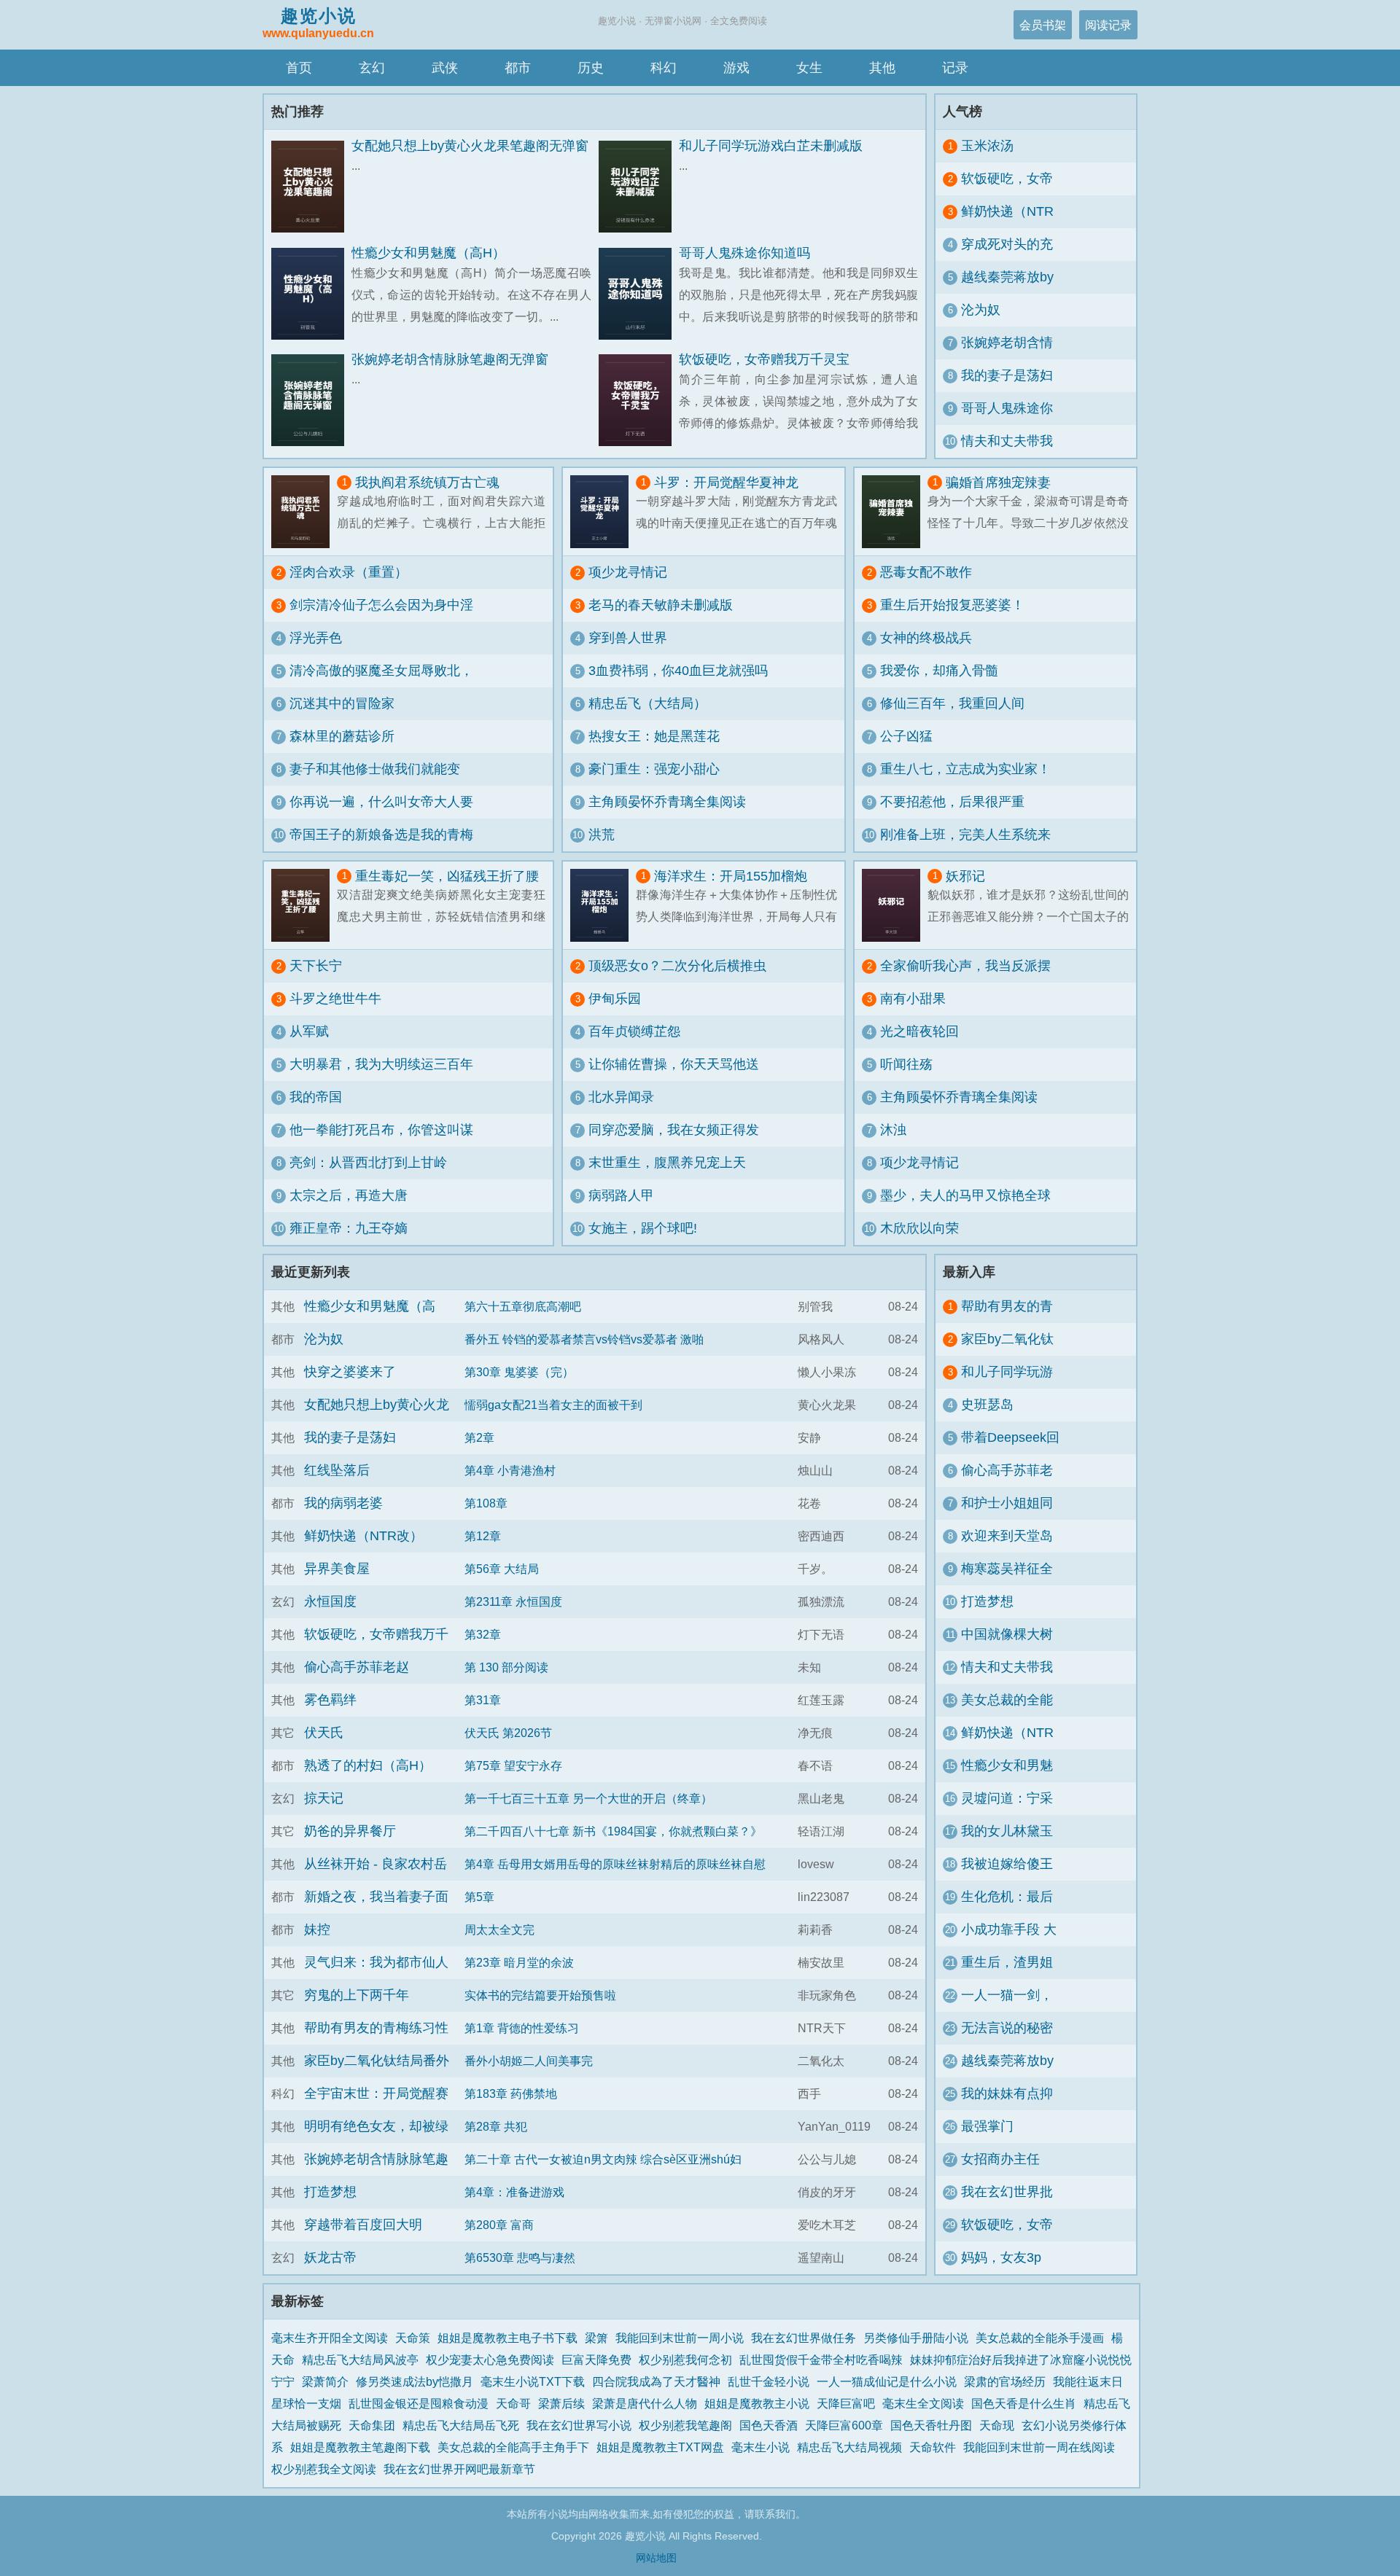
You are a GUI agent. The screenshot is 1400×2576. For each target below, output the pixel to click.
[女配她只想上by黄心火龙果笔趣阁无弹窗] (311, 187)
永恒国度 (330, 1601)
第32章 (483, 1634)
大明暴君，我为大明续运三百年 (381, 1064)
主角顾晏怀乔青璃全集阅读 (667, 802)
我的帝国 (316, 1097)
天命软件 (933, 2447)
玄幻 (372, 68)
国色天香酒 (769, 2425)
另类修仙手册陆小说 (916, 2338)
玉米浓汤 (987, 146)
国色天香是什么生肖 (1024, 2403)
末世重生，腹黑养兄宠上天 (667, 1163)
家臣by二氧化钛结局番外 (377, 2061)
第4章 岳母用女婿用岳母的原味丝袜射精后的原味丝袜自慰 (615, 1864)
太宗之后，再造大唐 (349, 1195)
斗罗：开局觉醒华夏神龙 (726, 483)
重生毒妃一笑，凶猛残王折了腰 (447, 876)
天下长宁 (316, 966)
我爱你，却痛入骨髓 (939, 671)
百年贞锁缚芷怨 (634, 1031)
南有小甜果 (913, 999)
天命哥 (513, 2403)
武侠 (445, 68)
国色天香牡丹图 (931, 2425)
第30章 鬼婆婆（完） (519, 1372)
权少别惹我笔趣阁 (685, 2425)
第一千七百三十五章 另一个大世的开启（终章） (588, 1798)
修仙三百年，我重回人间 (952, 703)
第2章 (479, 1437)
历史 (591, 68)
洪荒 (602, 835)
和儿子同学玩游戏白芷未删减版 (771, 146)
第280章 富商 (499, 2225)
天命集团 (372, 2425)
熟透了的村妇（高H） (368, 1765)
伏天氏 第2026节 (508, 1733)
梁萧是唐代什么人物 (645, 2403)
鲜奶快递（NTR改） (363, 1536)
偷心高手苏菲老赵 (357, 1667)
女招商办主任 (1000, 2159)
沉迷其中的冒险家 (342, 703)
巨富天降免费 (596, 2360)
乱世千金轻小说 (769, 2381)
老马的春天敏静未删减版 (661, 605)
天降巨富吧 (846, 2403)
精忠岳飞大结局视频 (849, 2447)
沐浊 (893, 1130)
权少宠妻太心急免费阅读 (490, 2360)
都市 (518, 68)
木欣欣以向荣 (919, 1228)
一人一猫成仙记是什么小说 (887, 2381)
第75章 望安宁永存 (513, 1765)
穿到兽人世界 (628, 638)
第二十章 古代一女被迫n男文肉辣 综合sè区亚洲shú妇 (603, 2159)
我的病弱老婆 (343, 1503)
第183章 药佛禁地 (511, 2093)
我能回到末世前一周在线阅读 (1039, 2447)
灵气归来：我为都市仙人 (376, 1962)
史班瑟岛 (987, 1405)
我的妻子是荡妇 (1007, 375)
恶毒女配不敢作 (926, 572)
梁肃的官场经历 (1005, 2381)
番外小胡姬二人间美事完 (529, 2061)
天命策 (413, 2338)
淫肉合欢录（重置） (349, 572)
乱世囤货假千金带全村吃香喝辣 (821, 2360)
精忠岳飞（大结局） (647, 703)
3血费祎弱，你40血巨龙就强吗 (678, 671)
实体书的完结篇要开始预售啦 (540, 1995)
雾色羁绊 (330, 1700)
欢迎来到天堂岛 (1007, 1536)
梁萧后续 (561, 2403)
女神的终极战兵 (926, 638)
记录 (955, 68)
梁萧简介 (325, 2381)
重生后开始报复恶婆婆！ (952, 605)
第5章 (479, 1897)
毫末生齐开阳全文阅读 (330, 2338)
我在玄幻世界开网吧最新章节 (459, 2469)
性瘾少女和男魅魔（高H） (428, 253)
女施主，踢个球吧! (643, 1228)
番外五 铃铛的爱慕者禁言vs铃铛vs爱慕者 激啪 (584, 1339)
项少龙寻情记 (628, 572)
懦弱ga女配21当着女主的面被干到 (553, 1405)
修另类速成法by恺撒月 (415, 2381)
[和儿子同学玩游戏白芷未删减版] (639, 187)
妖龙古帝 (330, 2257)
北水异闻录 (621, 1097)
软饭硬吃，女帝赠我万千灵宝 (764, 359)
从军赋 (309, 1031)
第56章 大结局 (502, 1569)
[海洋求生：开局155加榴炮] (603, 905)
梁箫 (596, 2338)
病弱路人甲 (621, 1195)
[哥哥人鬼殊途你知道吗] (639, 294)
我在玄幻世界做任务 (804, 2338)
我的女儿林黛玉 (1007, 1831)
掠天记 (324, 1798)
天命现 (997, 2425)
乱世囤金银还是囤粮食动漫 (419, 2403)
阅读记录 (1108, 25)
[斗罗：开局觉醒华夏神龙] (603, 512)
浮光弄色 (316, 638)
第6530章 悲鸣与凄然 (520, 2257)
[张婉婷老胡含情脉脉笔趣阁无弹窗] (311, 401)
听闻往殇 (906, 1064)
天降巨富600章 (844, 2425)
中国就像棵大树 (1007, 1634)
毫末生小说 (761, 2447)
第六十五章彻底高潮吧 (523, 1306)
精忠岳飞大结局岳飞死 (461, 2425)
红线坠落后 (337, 1470)
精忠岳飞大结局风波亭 (360, 2360)
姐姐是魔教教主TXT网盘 (660, 2447)
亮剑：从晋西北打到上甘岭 (368, 1163)
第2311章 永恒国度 (513, 1601)
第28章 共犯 (496, 2126)
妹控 (317, 1929)
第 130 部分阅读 (506, 1667)
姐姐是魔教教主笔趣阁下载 (360, 2447)
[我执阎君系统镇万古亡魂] (304, 512)
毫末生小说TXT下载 (533, 2381)
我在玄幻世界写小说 (579, 2425)
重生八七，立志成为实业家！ (965, 769)
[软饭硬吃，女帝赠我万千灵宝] (639, 401)
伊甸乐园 (615, 999)
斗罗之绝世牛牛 (335, 999)
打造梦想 (330, 2192)
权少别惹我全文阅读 (324, 2469)
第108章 (486, 1503)
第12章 (483, 1536)
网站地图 (656, 2558)
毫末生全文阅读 (923, 2403)
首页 (299, 68)
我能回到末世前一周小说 (680, 2338)
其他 (882, 68)
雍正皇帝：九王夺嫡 (349, 1228)
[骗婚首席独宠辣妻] (895, 512)
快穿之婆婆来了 (350, 1372)
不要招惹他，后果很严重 (952, 802)
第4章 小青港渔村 (510, 1470)
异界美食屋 (337, 1569)
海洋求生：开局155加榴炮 (731, 876)
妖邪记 (965, 876)
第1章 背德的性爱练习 (522, 2028)
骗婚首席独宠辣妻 (998, 483)
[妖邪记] (895, 905)
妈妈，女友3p (1001, 2257)
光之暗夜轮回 (919, 1031)
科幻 (664, 68)
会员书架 (1043, 25)
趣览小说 (318, 23)
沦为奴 (981, 310)
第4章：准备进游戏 (514, 2192)
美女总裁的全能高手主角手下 (513, 2447)
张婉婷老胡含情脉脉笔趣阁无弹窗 (450, 359)
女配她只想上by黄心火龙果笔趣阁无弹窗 (470, 146)
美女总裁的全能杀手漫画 (1040, 2338)
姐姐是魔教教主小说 (757, 2403)
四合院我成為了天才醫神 (656, 2381)
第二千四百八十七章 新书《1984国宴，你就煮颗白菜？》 (613, 1831)
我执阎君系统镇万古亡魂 (427, 483)
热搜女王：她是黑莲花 (654, 736)
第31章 (483, 1700)
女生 (809, 68)
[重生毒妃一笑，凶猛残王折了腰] (304, 905)
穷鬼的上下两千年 (357, 1995)
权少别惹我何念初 (685, 2360)
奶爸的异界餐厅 (350, 1831)
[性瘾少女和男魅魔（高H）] (311, 294)
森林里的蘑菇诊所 (342, 736)
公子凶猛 (906, 736)
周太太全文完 (499, 1929)
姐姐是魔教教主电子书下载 (507, 2338)
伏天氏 (324, 1733)
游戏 (736, 68)
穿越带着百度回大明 (363, 2225)
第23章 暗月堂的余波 (519, 1962)
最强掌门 (987, 2126)
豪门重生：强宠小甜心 (654, 769)
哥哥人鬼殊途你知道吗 (744, 253)
